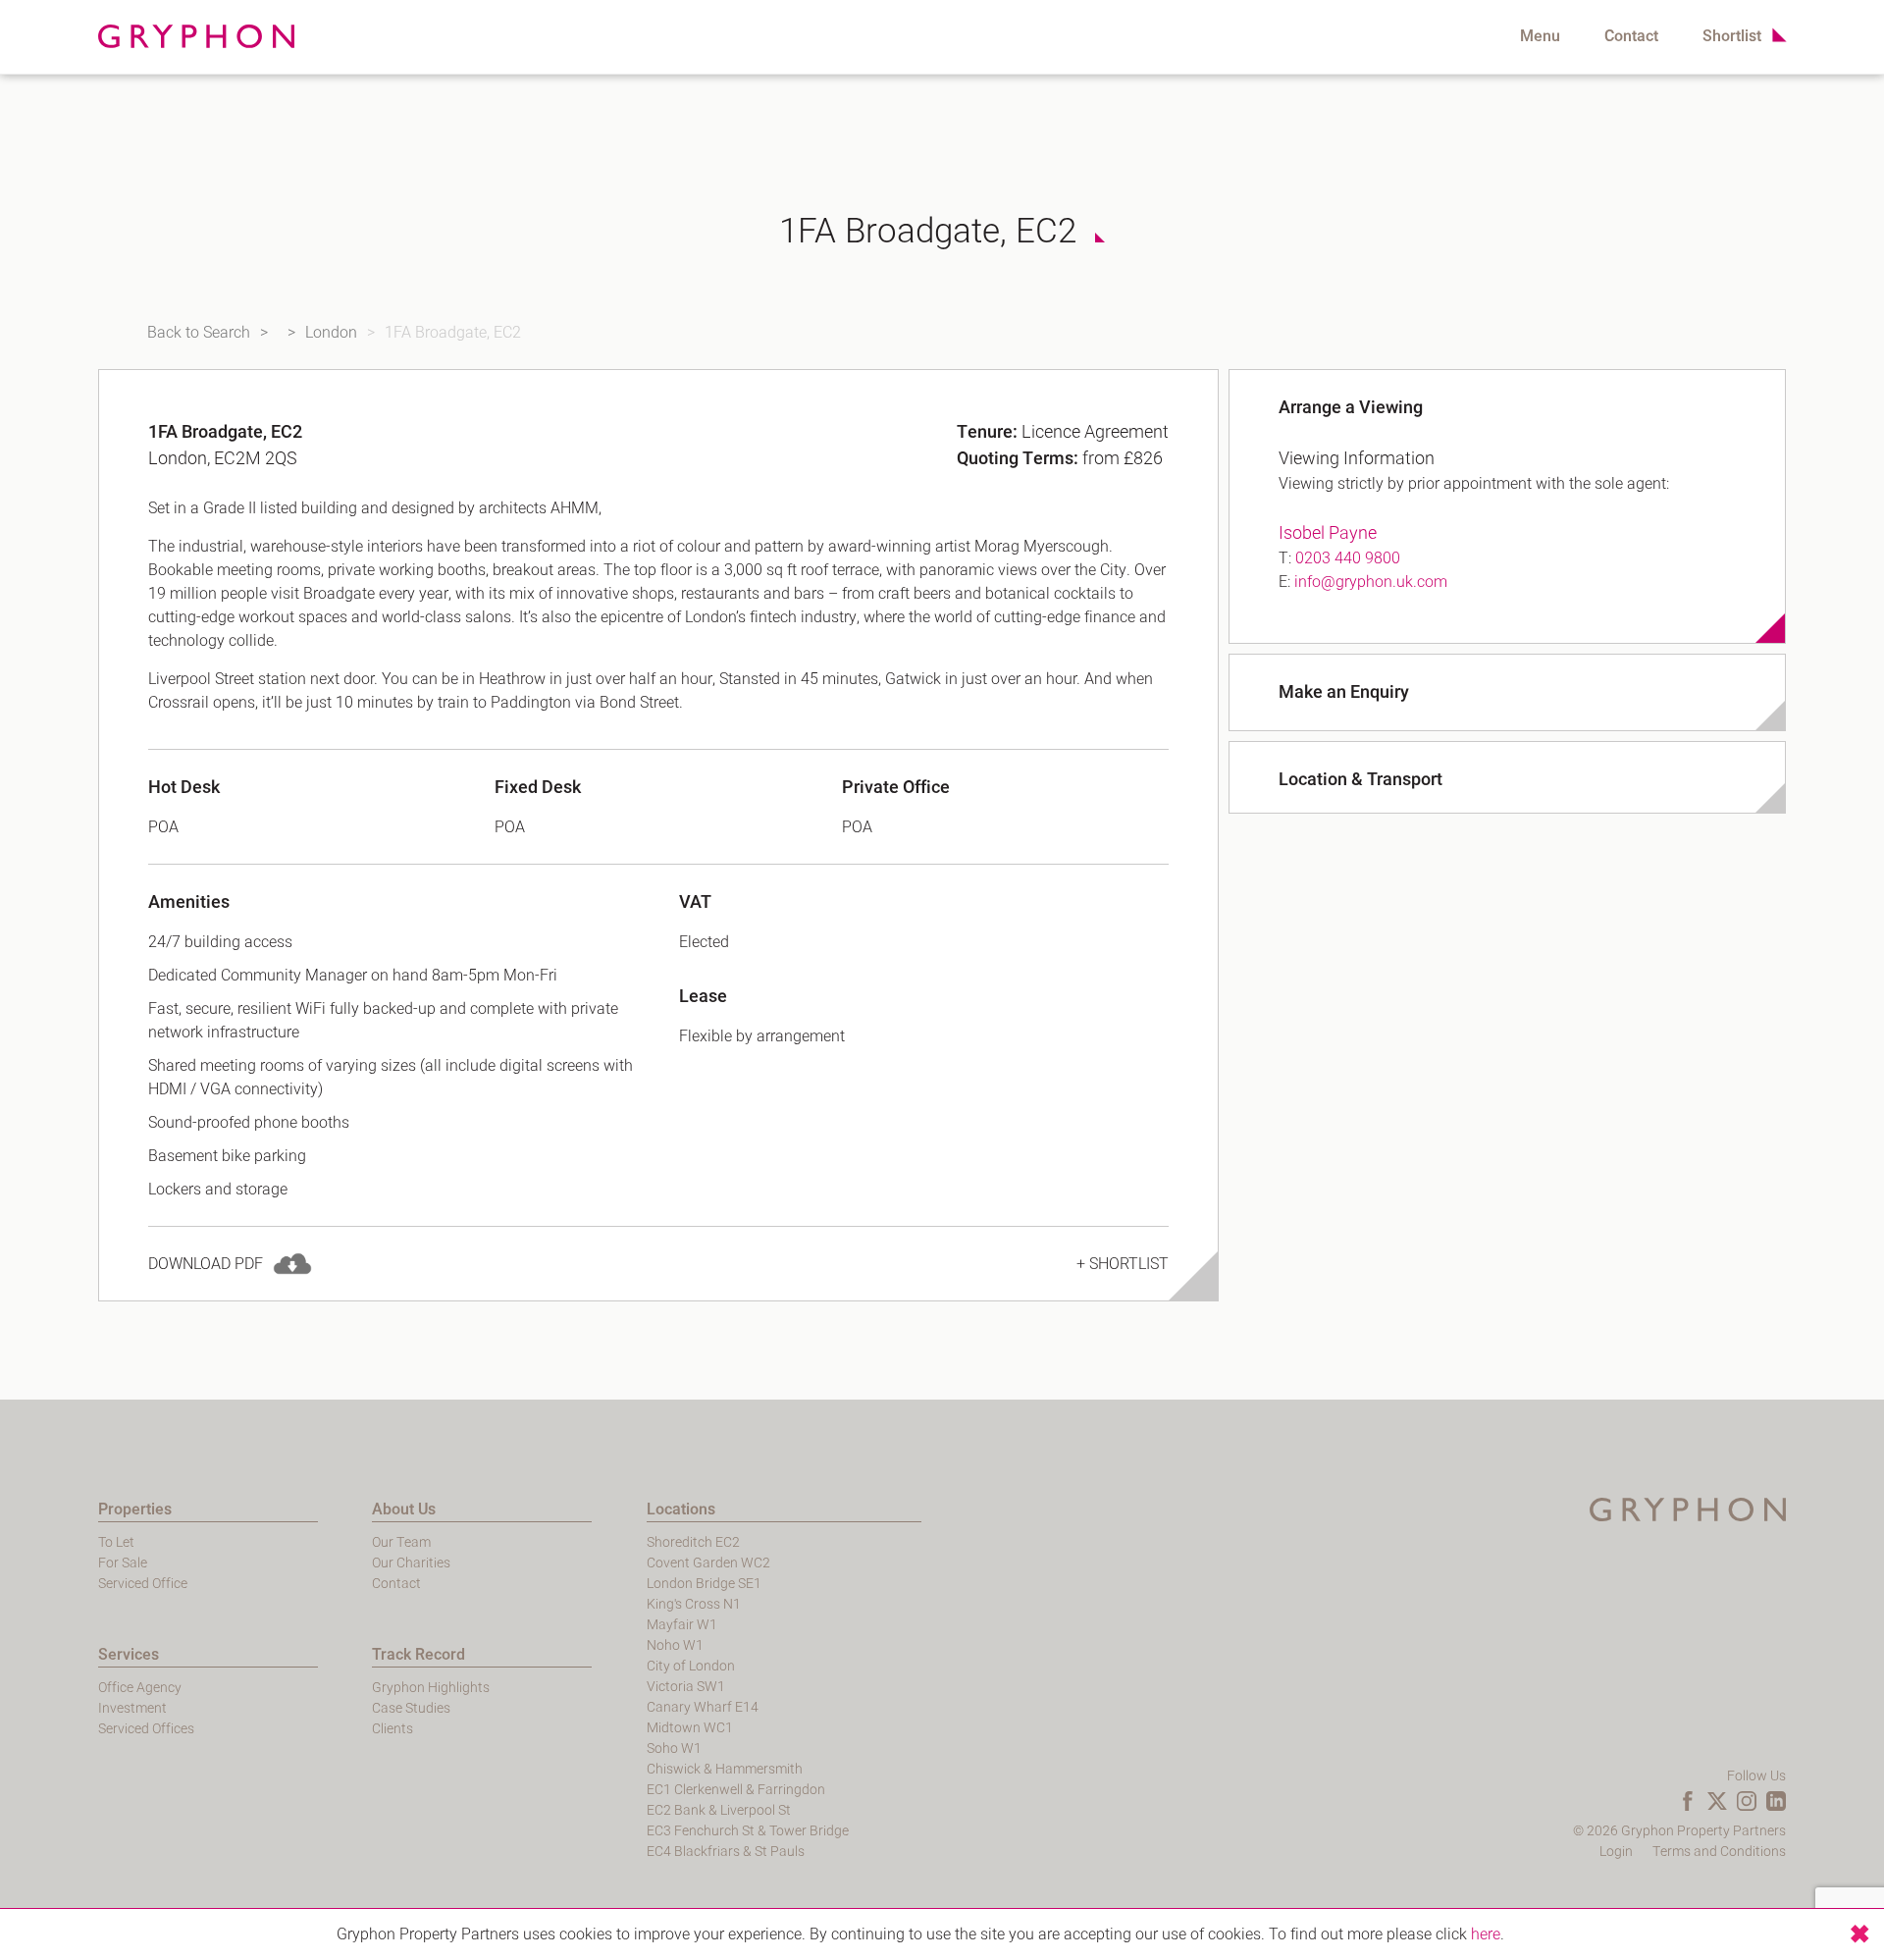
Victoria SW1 (686, 1687)
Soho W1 (674, 1748)
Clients (392, 1729)
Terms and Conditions (1719, 1852)
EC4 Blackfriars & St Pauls (726, 1852)
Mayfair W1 (682, 1625)
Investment (132, 1708)
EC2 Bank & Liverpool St (719, 1810)
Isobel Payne (1328, 533)
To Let (116, 1542)
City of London (691, 1666)
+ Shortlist (1123, 1264)
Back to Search (199, 333)
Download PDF (206, 1264)
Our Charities (411, 1563)
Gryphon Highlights (431, 1688)
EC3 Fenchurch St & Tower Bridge (748, 1831)
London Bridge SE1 (704, 1584)
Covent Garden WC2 (708, 1563)
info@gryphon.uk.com (1371, 582)
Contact (1631, 36)
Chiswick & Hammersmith (725, 1769)
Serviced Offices (146, 1729)
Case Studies (411, 1708)
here (1486, 1934)
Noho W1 (675, 1645)
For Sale (123, 1563)
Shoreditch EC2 (693, 1542)
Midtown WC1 (690, 1728)
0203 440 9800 (1348, 558)
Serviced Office (143, 1584)
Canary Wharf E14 (703, 1707)
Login (1616, 1852)
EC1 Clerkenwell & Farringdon (736, 1790)
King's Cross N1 (694, 1604)
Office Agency (140, 1688)
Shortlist (1732, 36)
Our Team (401, 1542)
